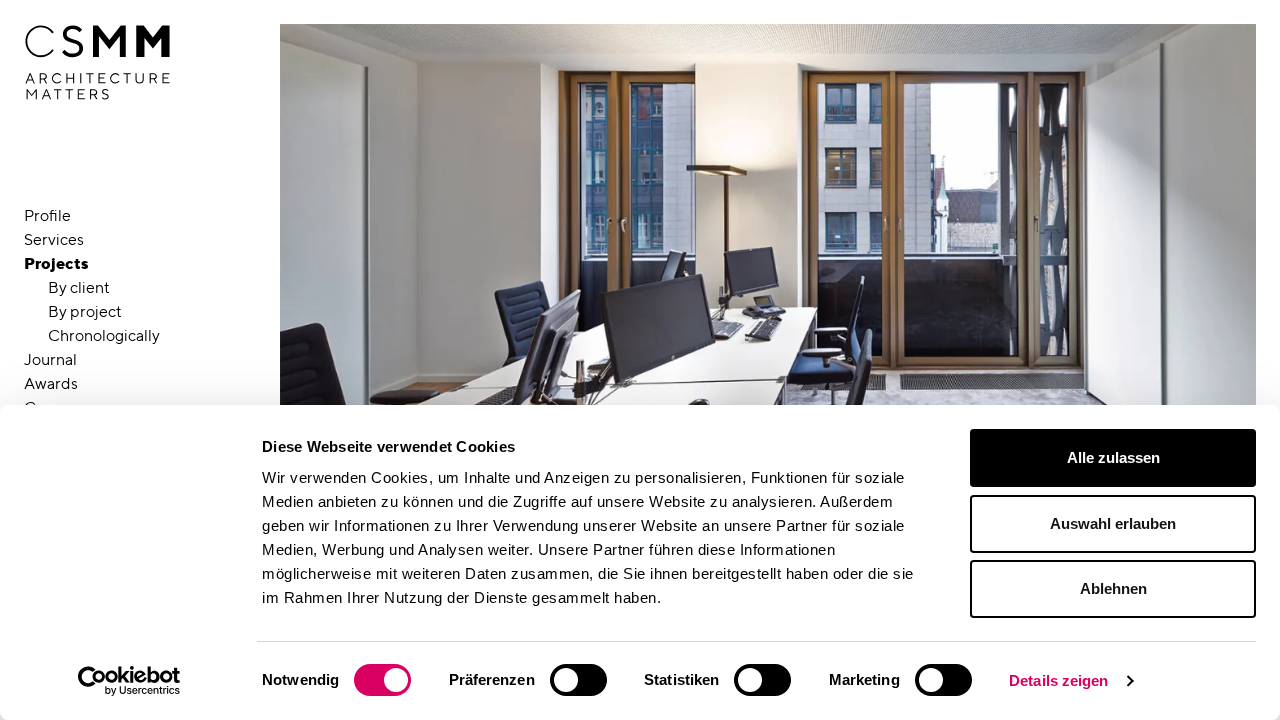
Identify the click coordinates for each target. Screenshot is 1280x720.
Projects (56, 263)
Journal (50, 359)
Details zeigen (1058, 680)
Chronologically (104, 335)
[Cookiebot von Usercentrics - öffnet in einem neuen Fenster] (129, 681)
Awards (51, 383)
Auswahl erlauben (1113, 523)
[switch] (578, 680)
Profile (47, 215)
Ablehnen (1113, 588)
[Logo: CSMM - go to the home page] (97, 63)
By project (85, 311)
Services (54, 239)
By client (79, 287)
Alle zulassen (1113, 457)
